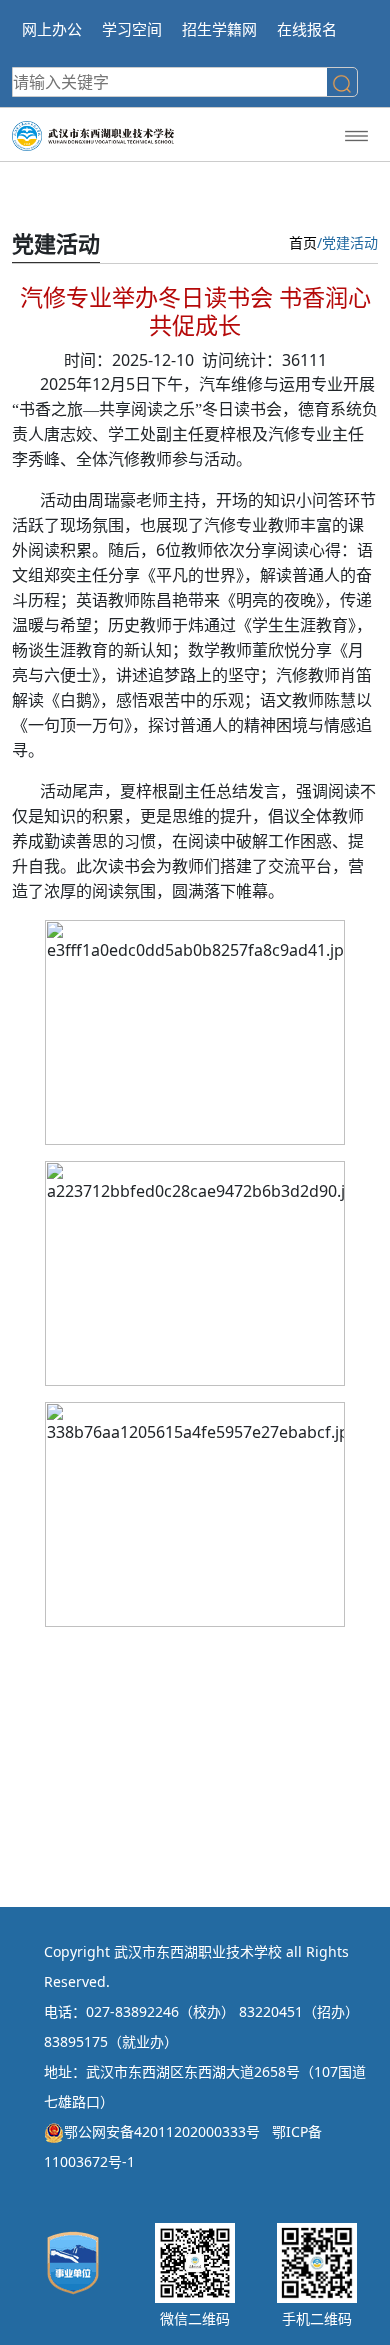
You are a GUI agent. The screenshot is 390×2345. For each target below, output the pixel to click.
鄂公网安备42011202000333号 (162, 2131)
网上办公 (52, 29)
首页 (303, 242)
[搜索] (342, 84)
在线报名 (307, 29)
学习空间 (132, 29)
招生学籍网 (219, 29)
